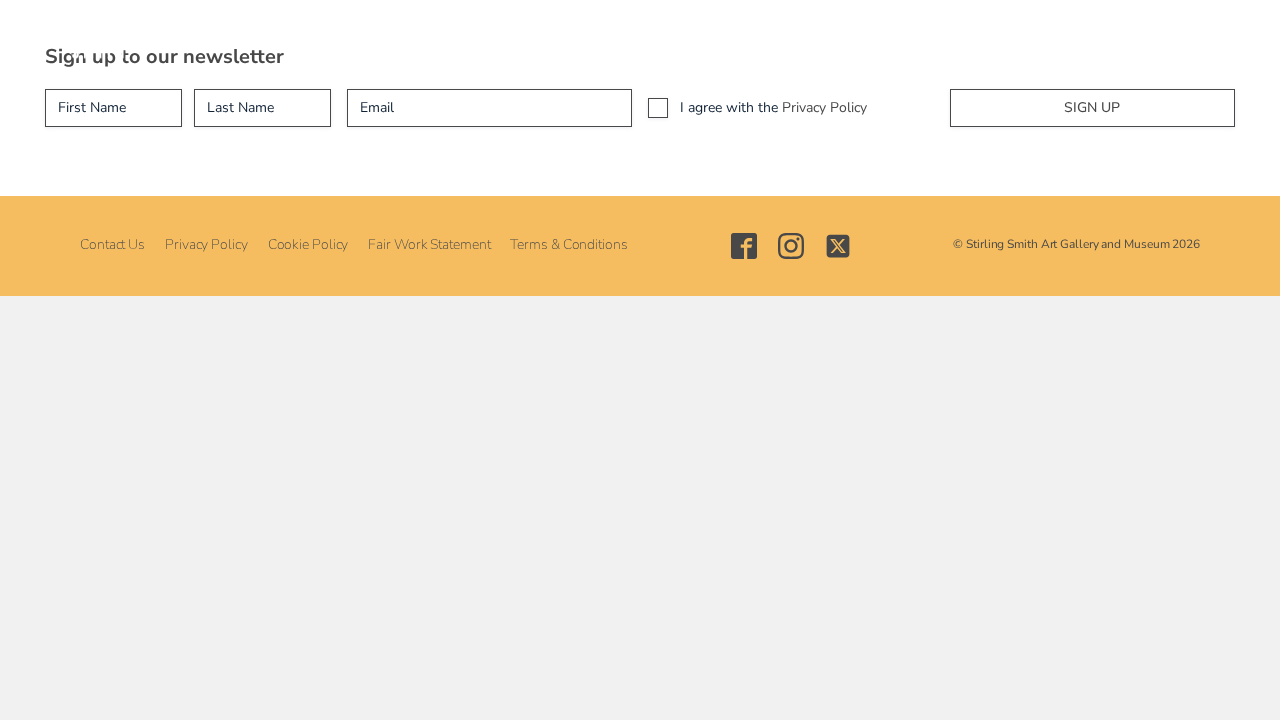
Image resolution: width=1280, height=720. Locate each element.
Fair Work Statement (429, 244)
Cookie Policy (308, 244)
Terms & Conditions (568, 244)
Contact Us (112, 244)
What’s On (384, 40)
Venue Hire (711, 40)
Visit (294, 40)
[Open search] (1047, 40)
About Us (210, 40)
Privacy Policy (824, 107)
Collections (498, 40)
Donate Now (969, 40)
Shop (804, 40)
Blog (873, 40)
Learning (604, 40)
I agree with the (773, 107)
